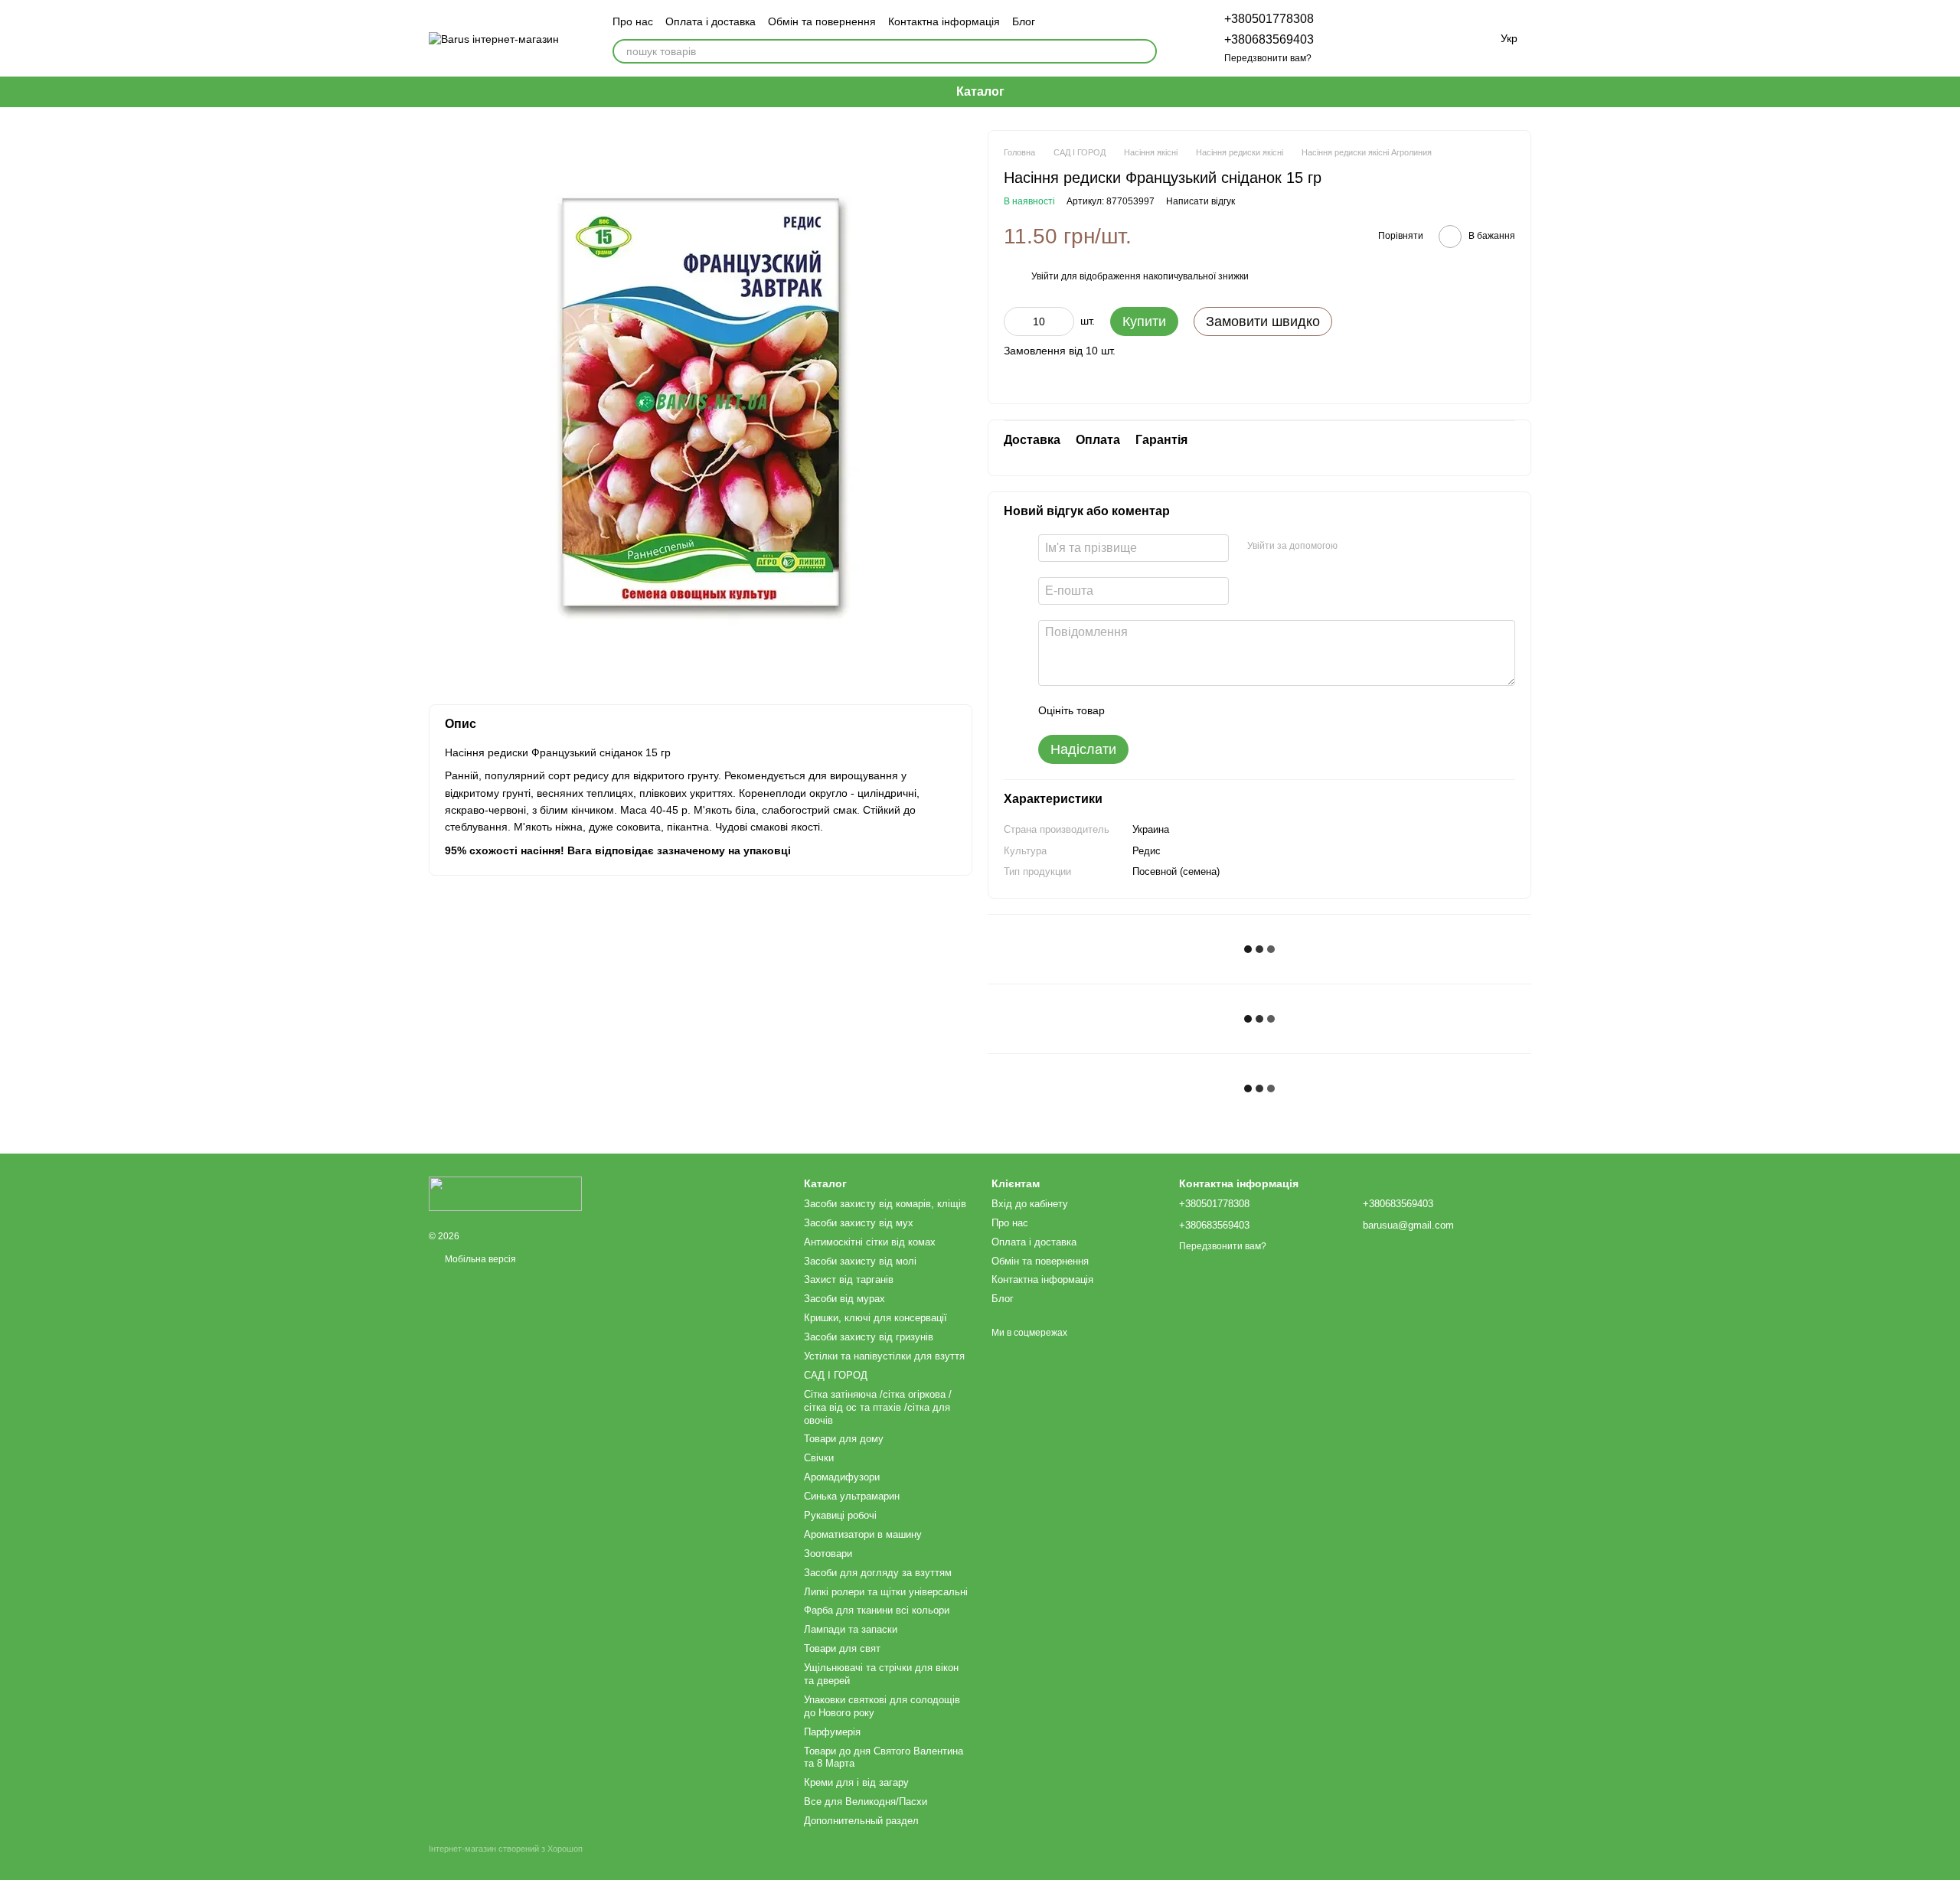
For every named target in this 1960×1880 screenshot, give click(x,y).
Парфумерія (832, 1732)
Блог (1024, 21)
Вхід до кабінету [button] (1030, 1204)
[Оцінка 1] (1130, 710)
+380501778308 (1269, 19)
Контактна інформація (944, 21)
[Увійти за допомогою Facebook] (1354, 546)
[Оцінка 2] (1155, 710)
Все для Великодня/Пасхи (866, 1802)
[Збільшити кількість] (1063, 321)
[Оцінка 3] (1179, 710)
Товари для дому (844, 1439)
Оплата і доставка (710, 21)
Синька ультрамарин (852, 1496)
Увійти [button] (1045, 276)
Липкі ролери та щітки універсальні (886, 1592)
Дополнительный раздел (861, 1821)
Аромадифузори (842, 1477)
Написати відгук (1200, 201)
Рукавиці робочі (840, 1515)
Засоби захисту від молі (860, 1261)
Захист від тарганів (849, 1279)
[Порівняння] (1354, 38)
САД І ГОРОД (836, 1375)
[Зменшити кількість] (1015, 321)
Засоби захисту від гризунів (869, 1337)
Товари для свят (842, 1648)
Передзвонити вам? (1268, 58)
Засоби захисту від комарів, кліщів (885, 1204)
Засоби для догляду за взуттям (878, 1573)
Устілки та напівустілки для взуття (884, 1356)
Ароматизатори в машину (863, 1534)
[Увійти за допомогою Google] (1379, 546)
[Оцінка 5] (1228, 710)
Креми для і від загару (856, 1782)
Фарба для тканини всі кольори (877, 1610)
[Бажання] (1393, 38)
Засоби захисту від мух (859, 1223)
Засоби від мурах (844, 1299)
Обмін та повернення (822, 21)
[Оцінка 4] (1204, 710)
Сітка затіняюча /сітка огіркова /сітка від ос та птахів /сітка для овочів (878, 1407)
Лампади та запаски (851, 1629)
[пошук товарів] (1145, 51)
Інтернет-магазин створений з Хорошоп (506, 1849)
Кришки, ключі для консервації (875, 1318)
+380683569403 (1269, 39)
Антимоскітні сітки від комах (870, 1242)
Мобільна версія (479, 1259)
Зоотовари (828, 1554)
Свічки (819, 1458)
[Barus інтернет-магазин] (505, 1193)
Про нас (633, 21)
